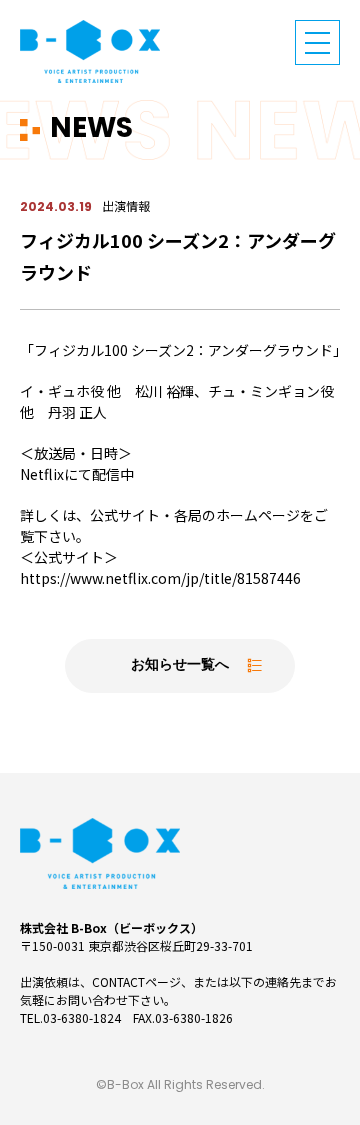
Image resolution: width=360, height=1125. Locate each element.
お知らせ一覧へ (180, 665)
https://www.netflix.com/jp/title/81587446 (160, 578)
